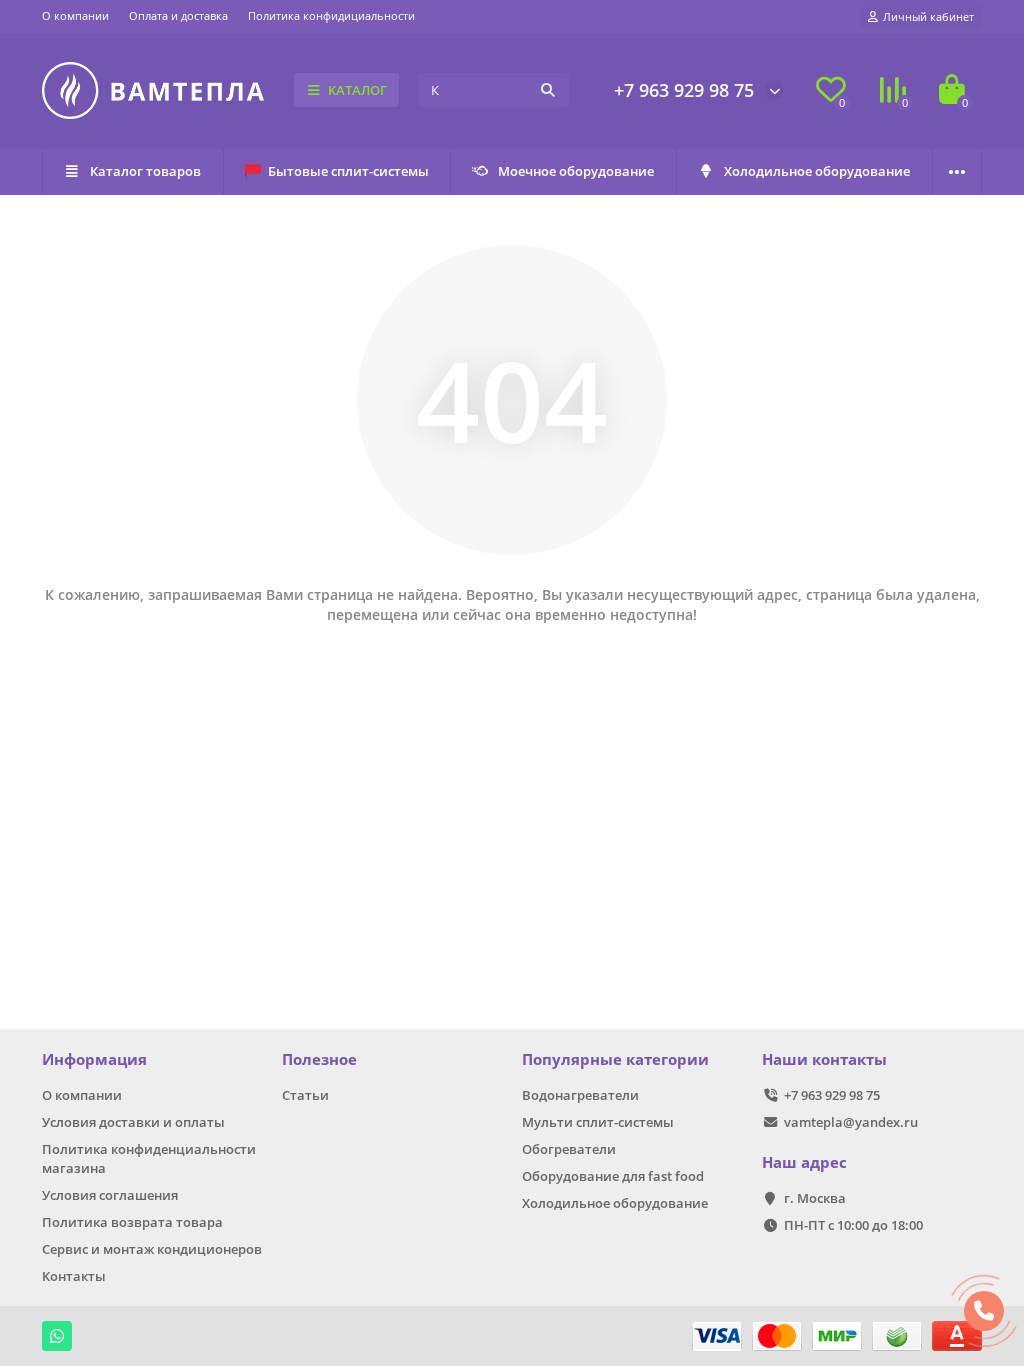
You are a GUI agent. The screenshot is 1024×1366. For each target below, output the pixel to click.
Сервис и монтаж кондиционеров (152, 1249)
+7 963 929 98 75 (684, 90)
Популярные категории (615, 1059)
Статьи (305, 1095)
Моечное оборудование (576, 171)
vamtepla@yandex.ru (851, 1122)
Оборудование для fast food (613, 1176)
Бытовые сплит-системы (348, 171)
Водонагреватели (580, 1095)
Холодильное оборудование (817, 171)
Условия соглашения (110, 1195)
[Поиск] (548, 90)
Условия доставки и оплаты (133, 1122)
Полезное (319, 1059)
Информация (94, 1059)
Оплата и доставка (178, 15)
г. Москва (815, 1198)
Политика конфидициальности (331, 15)
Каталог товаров (145, 171)
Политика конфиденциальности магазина (149, 1158)
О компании (75, 15)
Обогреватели (569, 1149)
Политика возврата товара (132, 1222)
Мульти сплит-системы (598, 1122)
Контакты (74, 1276)
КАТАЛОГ (357, 90)
